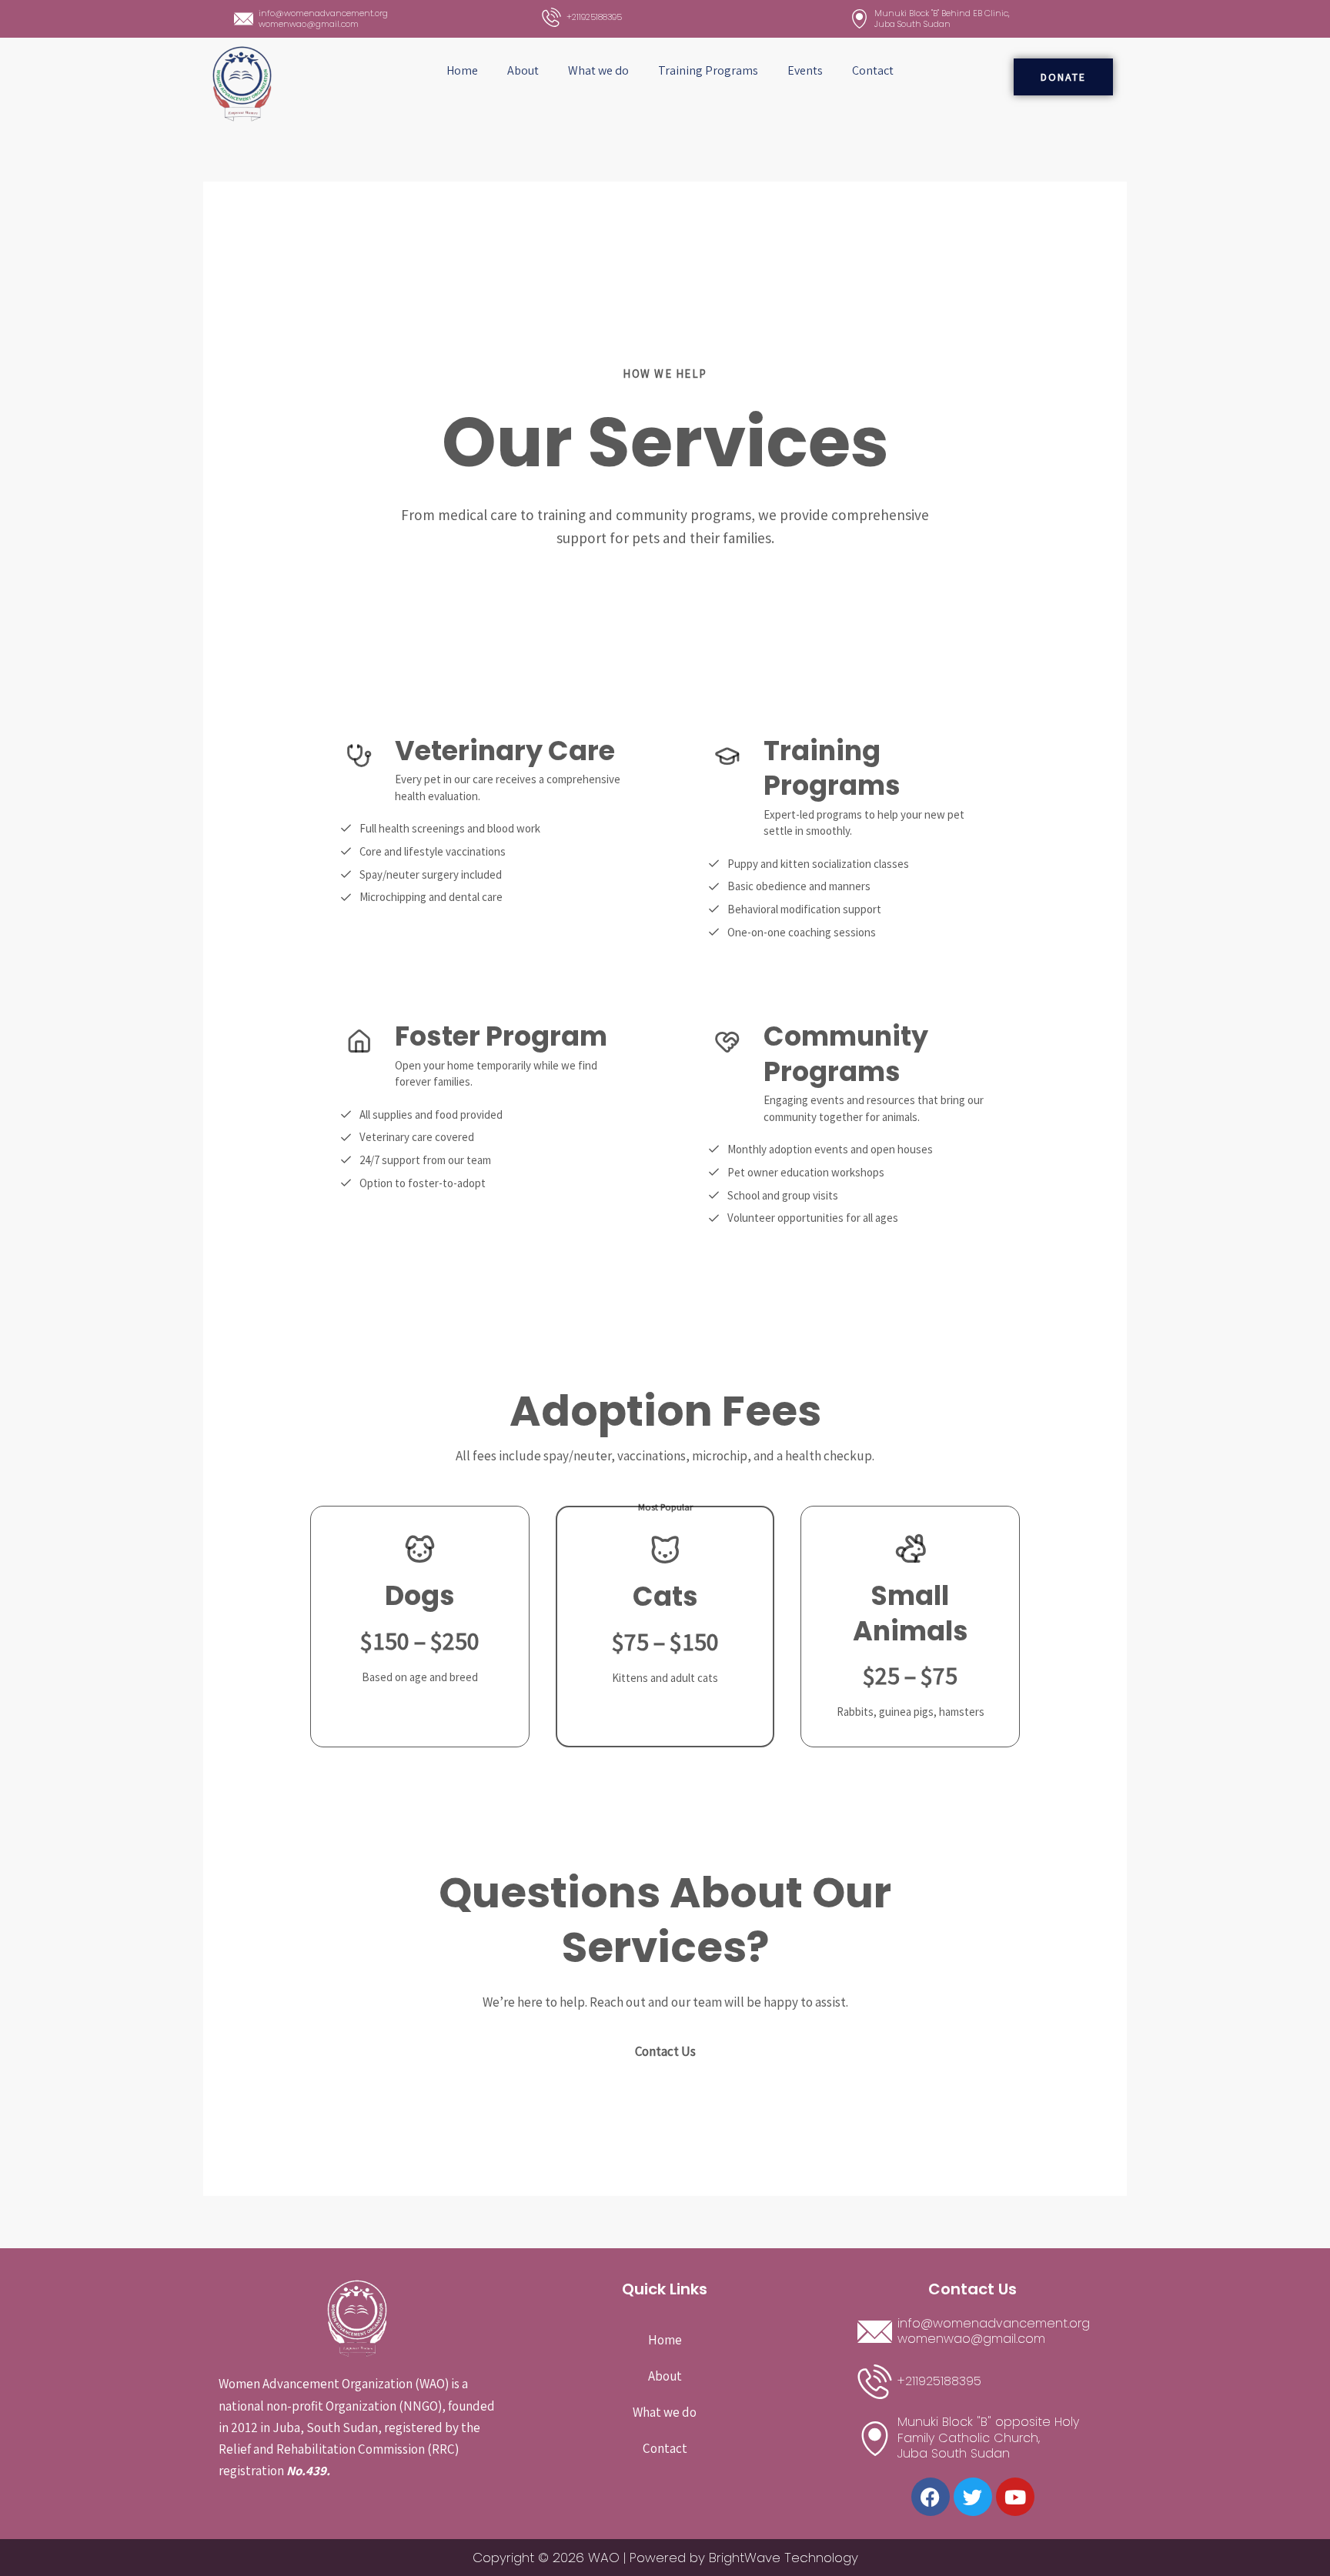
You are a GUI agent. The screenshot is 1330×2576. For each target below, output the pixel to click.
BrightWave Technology (784, 2558)
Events (805, 70)
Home (462, 70)
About (523, 70)
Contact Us (665, 2051)
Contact (873, 70)
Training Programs (708, 70)
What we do (598, 70)
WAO (604, 2558)
